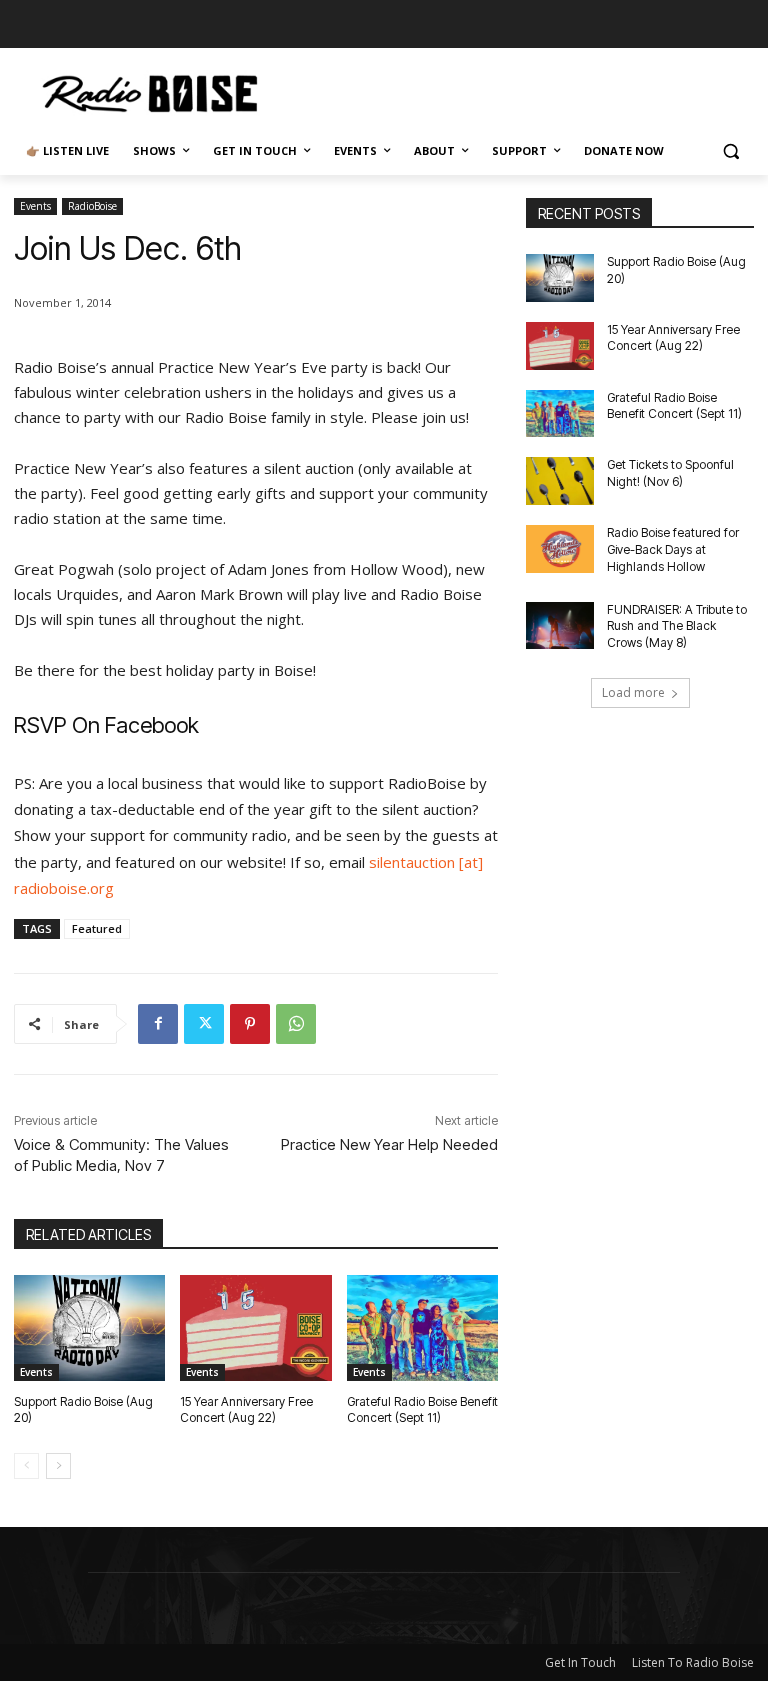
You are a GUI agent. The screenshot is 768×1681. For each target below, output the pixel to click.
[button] (730, 151)
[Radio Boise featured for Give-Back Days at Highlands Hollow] (560, 549)
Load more (633, 692)
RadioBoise (92, 206)
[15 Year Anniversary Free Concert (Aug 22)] (255, 1328)
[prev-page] (26, 1466)
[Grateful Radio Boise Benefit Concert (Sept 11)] (422, 1328)
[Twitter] (204, 1024)
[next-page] (58, 1466)
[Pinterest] (250, 1024)
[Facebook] (158, 1024)
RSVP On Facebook (106, 725)
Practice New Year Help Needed (389, 1144)
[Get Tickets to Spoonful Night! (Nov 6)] (560, 481)
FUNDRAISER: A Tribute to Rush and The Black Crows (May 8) (677, 626)
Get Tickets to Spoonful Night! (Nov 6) (670, 473)
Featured (97, 928)
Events (35, 206)
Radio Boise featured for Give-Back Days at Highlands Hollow (673, 549)
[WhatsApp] (296, 1024)
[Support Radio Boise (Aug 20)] (89, 1328)
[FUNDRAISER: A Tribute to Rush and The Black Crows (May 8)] (560, 626)
